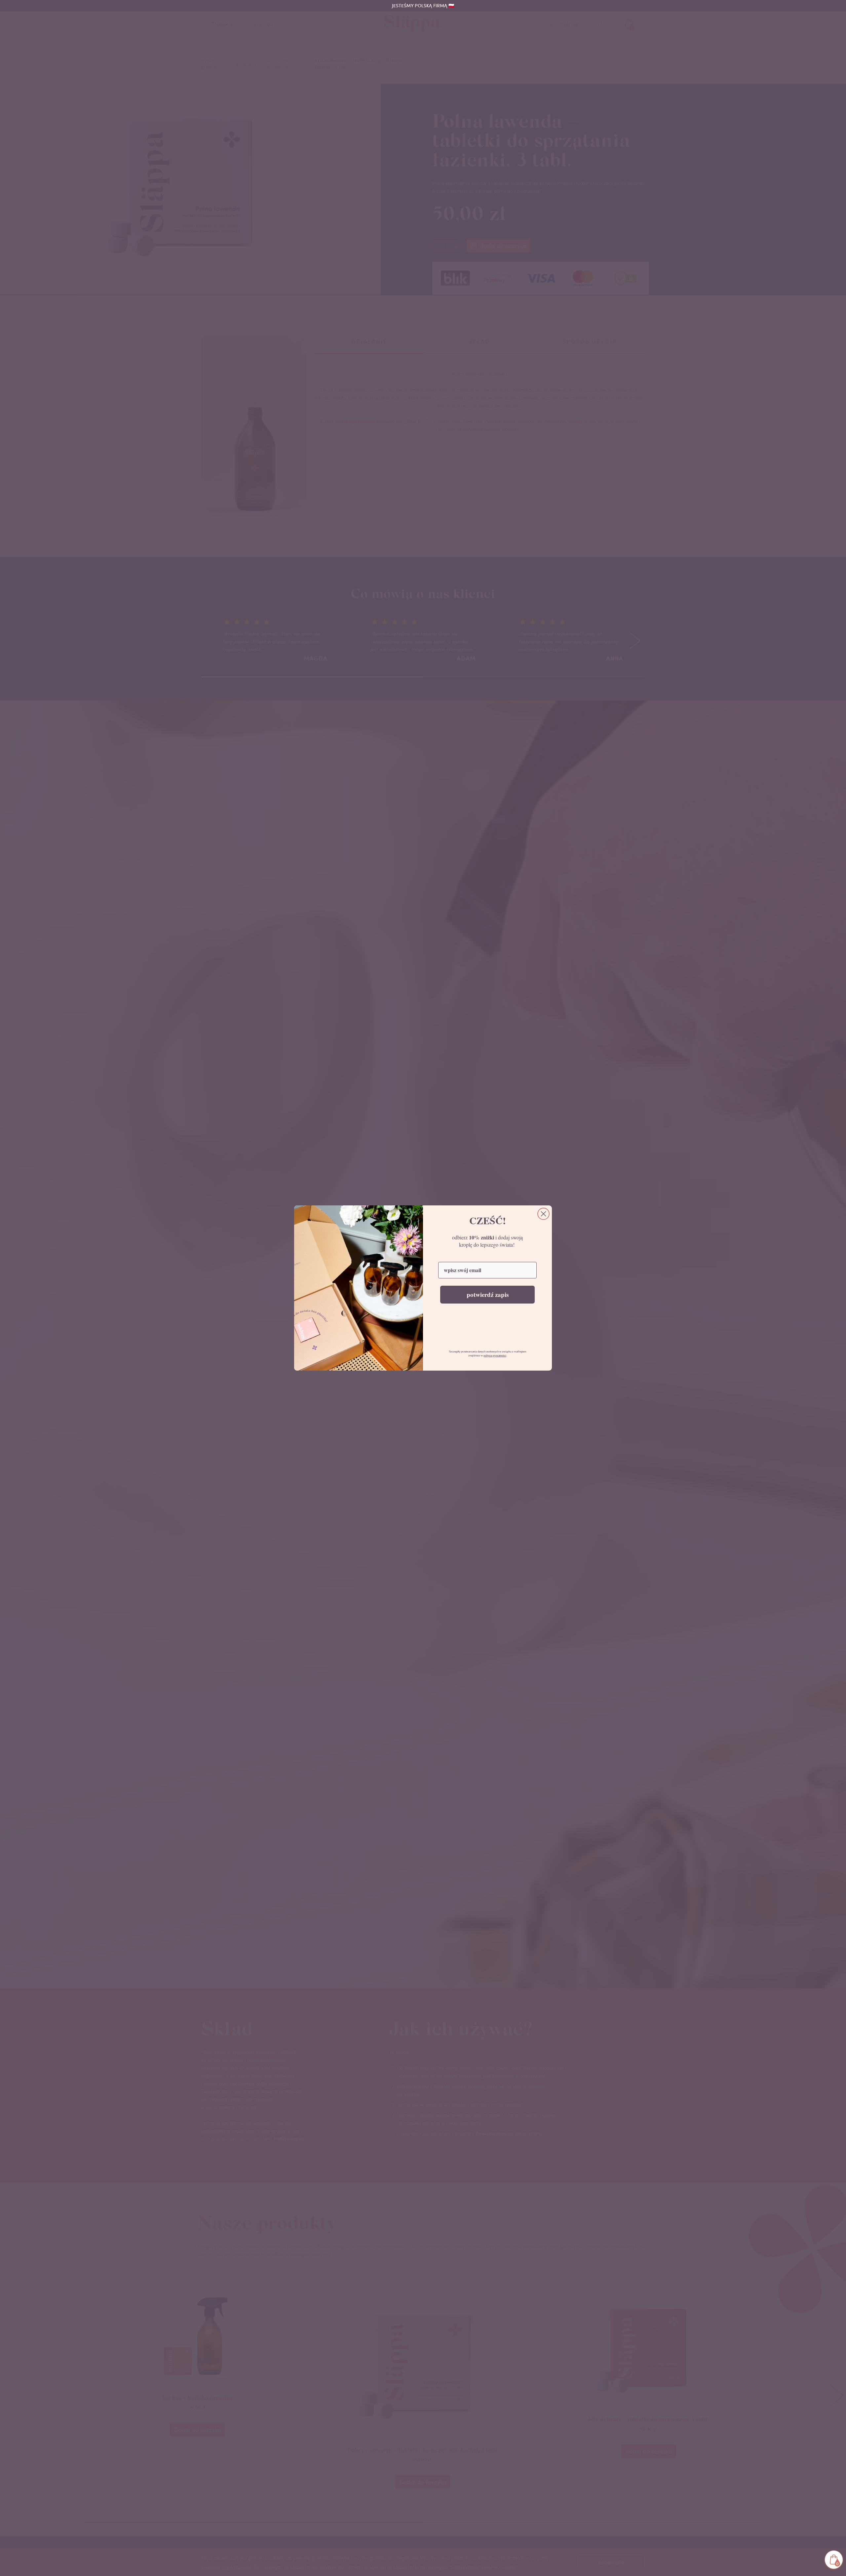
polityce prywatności (495, 1356)
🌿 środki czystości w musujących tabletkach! (423, 6)
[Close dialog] (543, 1214)
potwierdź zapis (488, 1294)
